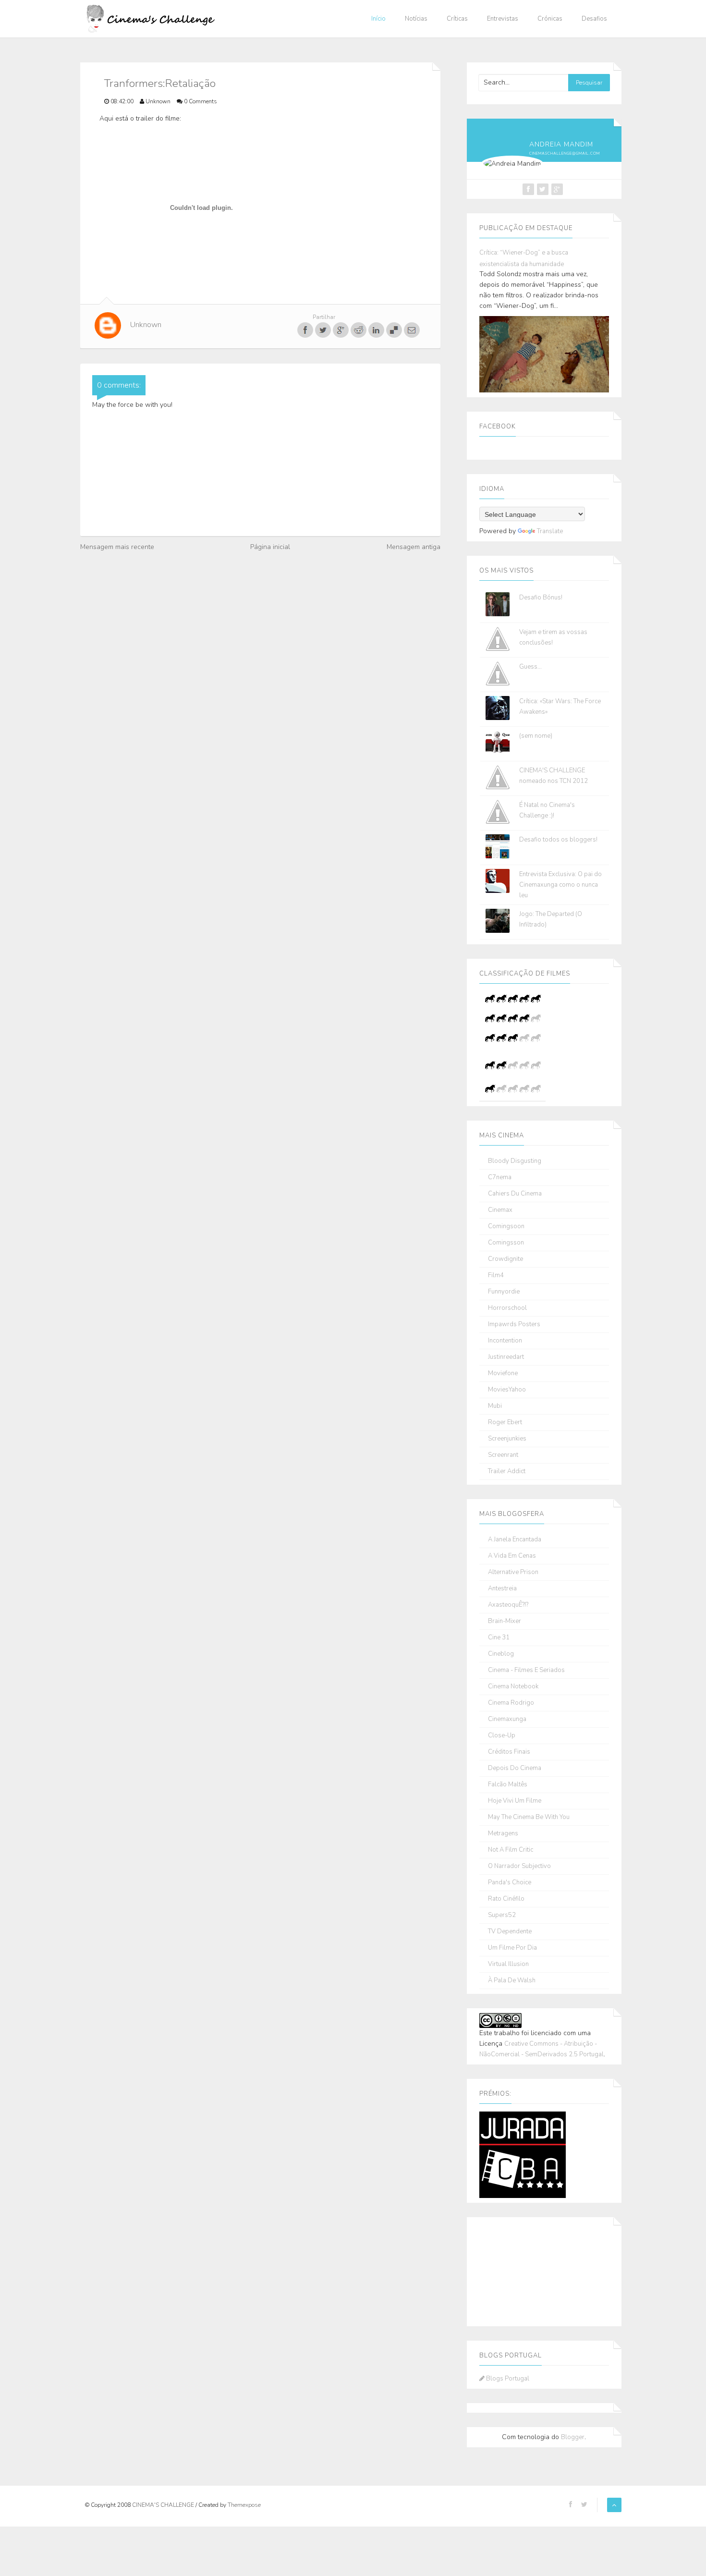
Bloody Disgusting (515, 1161)
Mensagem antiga (414, 547)
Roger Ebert (505, 1422)
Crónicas (550, 19)
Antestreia (502, 1589)
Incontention (505, 1341)
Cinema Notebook (513, 1687)
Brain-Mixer (505, 1621)
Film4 (496, 1276)
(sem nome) (536, 736)
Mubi (495, 1406)
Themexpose (244, 2505)
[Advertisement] (527, 2270)
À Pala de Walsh (512, 1981)
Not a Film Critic (511, 1850)
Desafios (594, 19)
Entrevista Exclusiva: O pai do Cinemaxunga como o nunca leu (560, 885)
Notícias (416, 19)
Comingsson (506, 1243)
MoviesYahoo (507, 1390)
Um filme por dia (512, 1948)
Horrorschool (507, 1308)
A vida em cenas (512, 1556)
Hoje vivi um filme (515, 1801)
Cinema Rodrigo (511, 1703)
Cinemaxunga (507, 1719)
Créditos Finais (509, 1752)
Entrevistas (503, 19)
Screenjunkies (507, 1439)
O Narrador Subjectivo (519, 1866)
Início (378, 19)
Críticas (457, 19)
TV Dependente (510, 1932)
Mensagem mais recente (117, 547)
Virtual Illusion (508, 1964)
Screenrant (503, 1455)
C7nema (500, 1178)
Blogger (573, 2437)
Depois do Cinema (515, 1768)
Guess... (530, 667)
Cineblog (501, 1654)
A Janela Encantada (515, 1540)
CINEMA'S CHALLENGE (164, 2505)
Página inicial (270, 547)
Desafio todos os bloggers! (558, 840)
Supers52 (502, 1915)
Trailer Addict (507, 1471)
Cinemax (500, 1210)
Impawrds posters (514, 1325)
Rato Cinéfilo (506, 1899)
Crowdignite (505, 1259)
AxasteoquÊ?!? (508, 1605)
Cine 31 (499, 1638)
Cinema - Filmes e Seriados (526, 1670)
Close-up (502, 1736)
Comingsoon (506, 1227)
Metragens (503, 1834)
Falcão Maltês (508, 1785)
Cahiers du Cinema (515, 1194)
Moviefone (503, 1373)
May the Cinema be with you (529, 1817)
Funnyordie (504, 1292)
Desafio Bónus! (541, 598)
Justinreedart (506, 1357)
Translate (550, 531)
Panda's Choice (510, 1883)
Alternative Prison (513, 1572)
